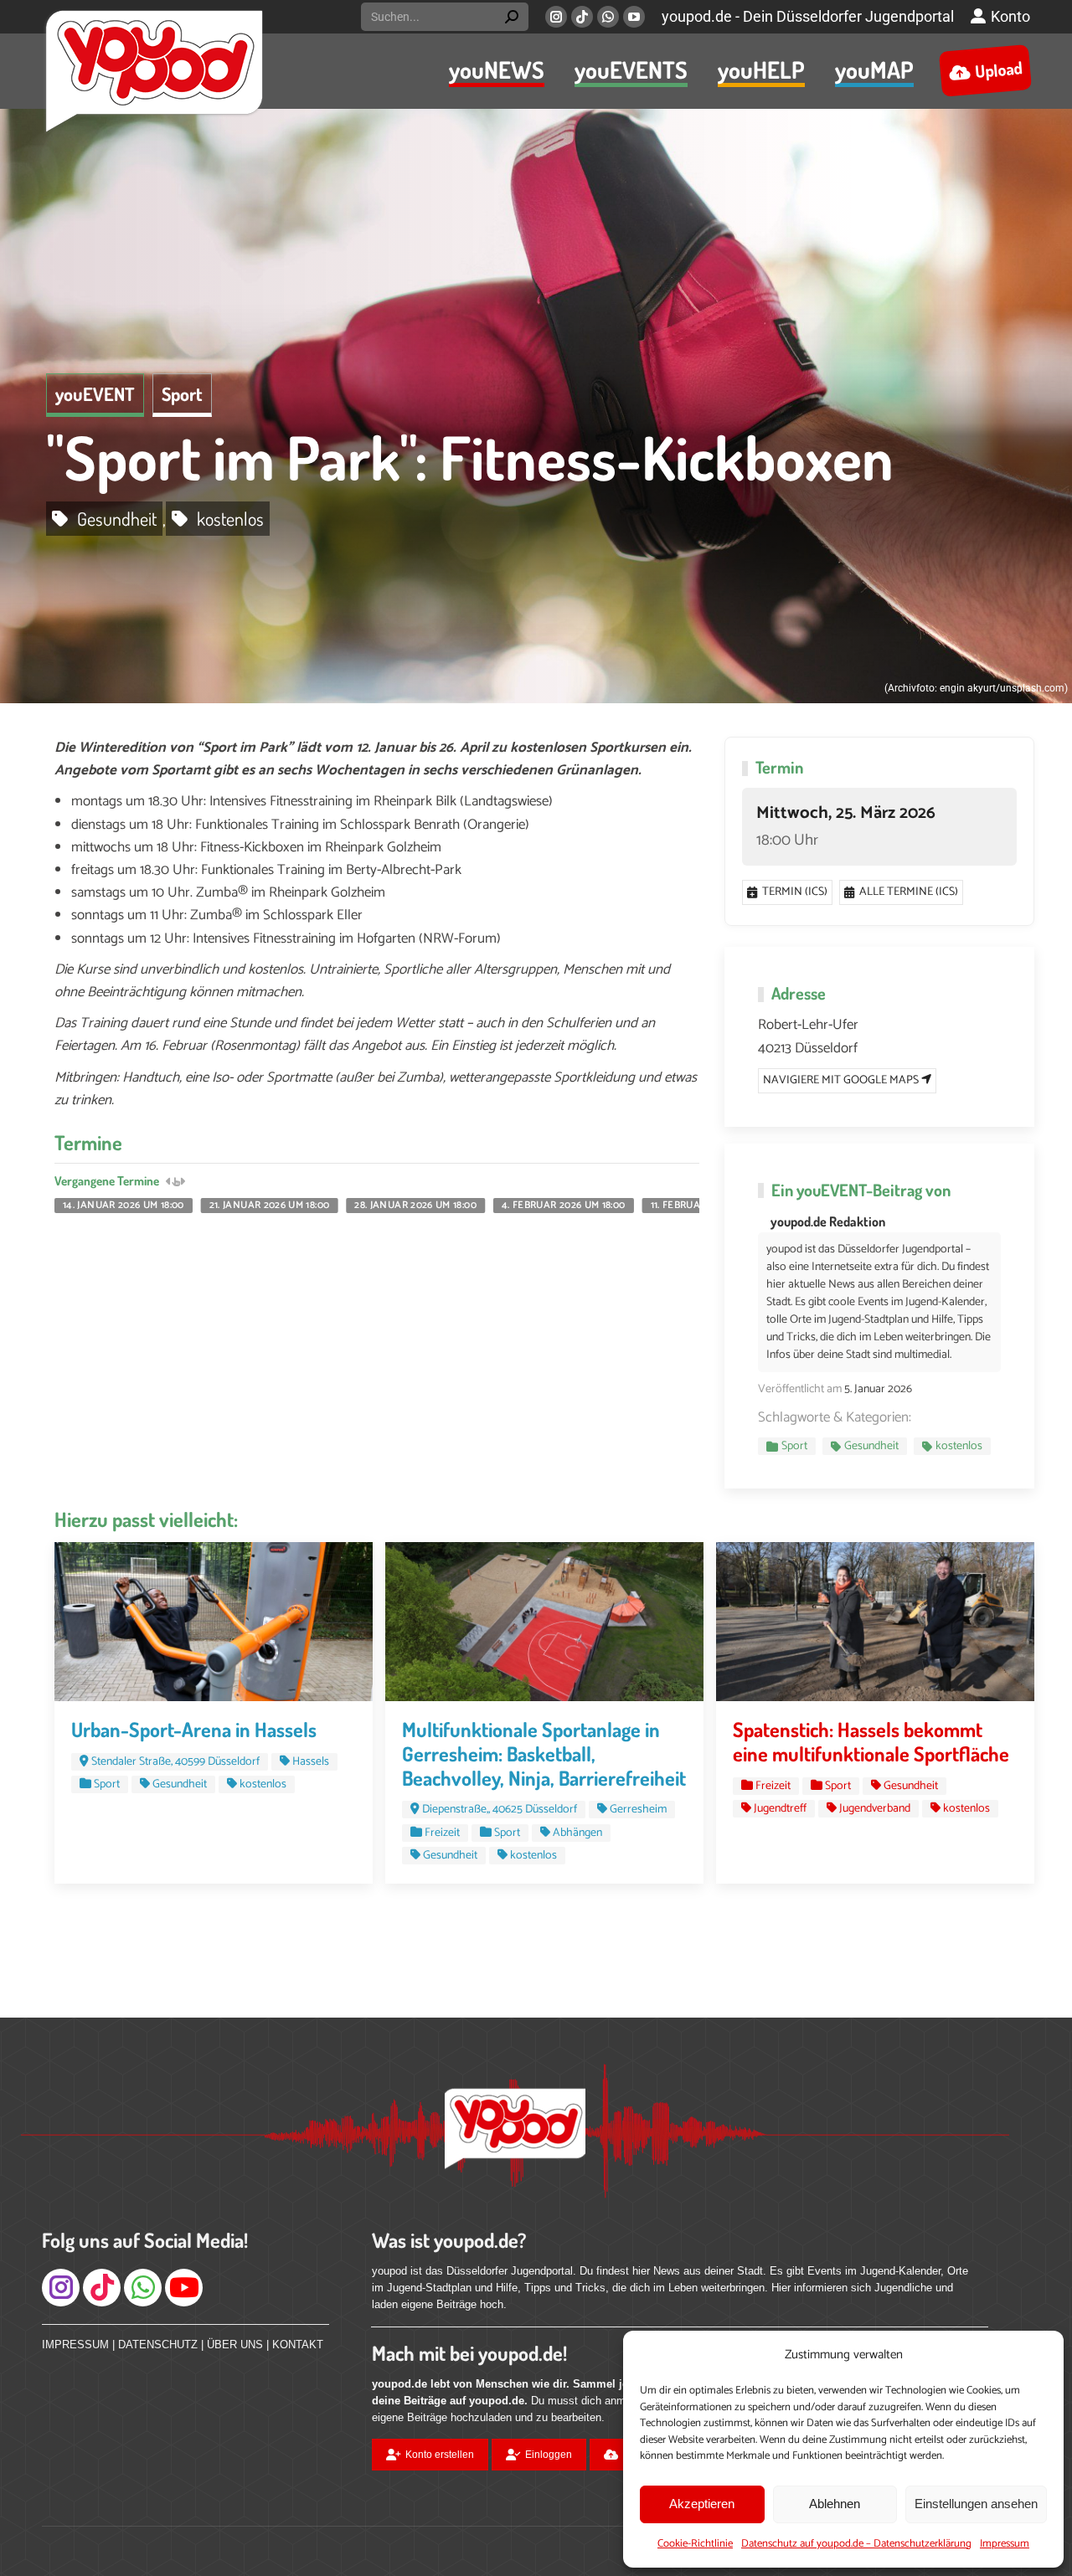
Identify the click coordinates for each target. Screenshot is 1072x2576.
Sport (182, 393)
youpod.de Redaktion (828, 1221)
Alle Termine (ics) (909, 892)
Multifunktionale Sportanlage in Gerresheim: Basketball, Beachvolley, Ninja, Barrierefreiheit (544, 1753)
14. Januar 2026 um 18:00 (124, 1206)
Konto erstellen (440, 2455)
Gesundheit (117, 518)
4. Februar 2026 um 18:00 (564, 1206)
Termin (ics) (795, 892)
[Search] (512, 17)
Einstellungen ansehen (976, 2504)
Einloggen (549, 2455)
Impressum (1005, 2544)
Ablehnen (835, 2504)
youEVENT (95, 393)
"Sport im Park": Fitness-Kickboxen (470, 457)
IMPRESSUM (75, 2345)
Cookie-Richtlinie (695, 2544)
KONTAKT (298, 2345)
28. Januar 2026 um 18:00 (415, 1206)
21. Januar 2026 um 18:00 (270, 1206)
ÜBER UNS (235, 2345)
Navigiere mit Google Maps (842, 1080)
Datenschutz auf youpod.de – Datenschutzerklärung (856, 2544)
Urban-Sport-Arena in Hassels (194, 1729)
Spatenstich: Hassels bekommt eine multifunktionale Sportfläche (871, 1741)
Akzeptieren (702, 2504)
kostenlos (230, 518)
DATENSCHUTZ (158, 2345)
